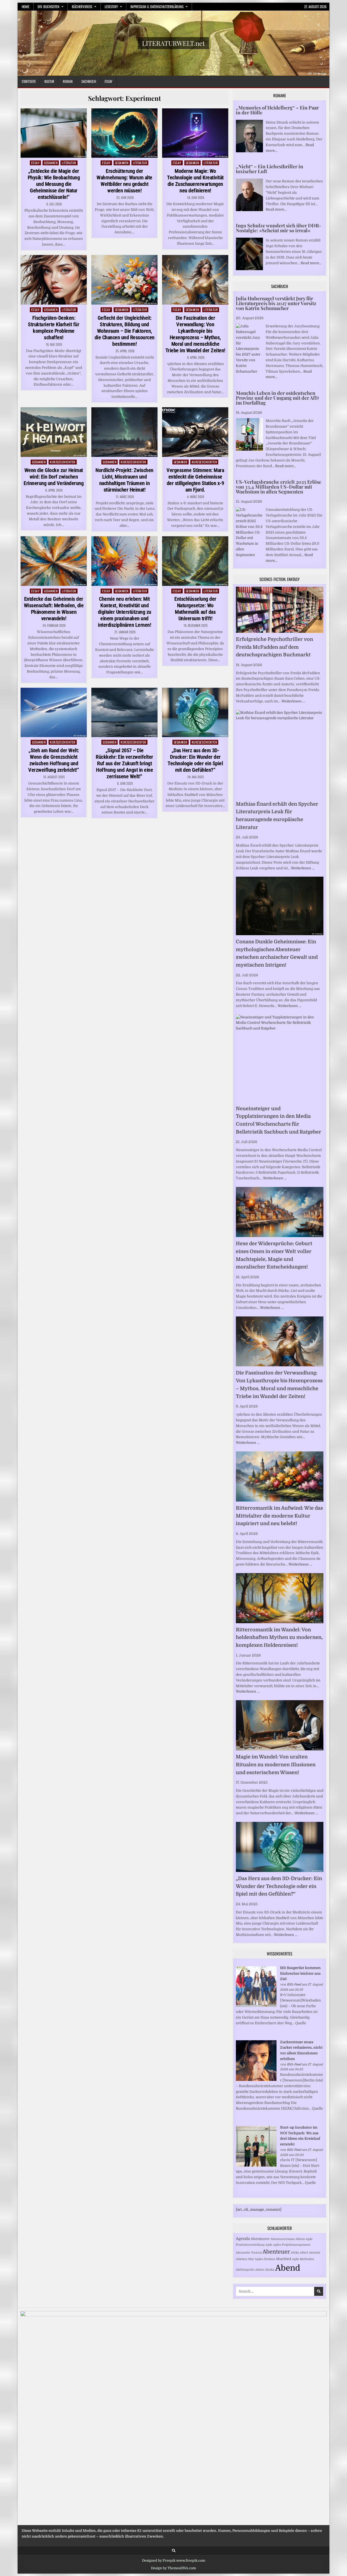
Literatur (69, 163)
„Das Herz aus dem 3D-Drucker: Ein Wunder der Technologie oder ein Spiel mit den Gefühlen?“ (195, 760)
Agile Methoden (303, 2259)
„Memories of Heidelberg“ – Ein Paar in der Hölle (277, 110)
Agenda (243, 2239)
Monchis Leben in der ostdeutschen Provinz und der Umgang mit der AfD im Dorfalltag (277, 398)
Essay (108, 81)
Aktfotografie (245, 2270)
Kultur (49, 81)
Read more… (276, 209)
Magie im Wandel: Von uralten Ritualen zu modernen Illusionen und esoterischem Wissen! (276, 1765)
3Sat (251, 2259)
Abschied (283, 2259)
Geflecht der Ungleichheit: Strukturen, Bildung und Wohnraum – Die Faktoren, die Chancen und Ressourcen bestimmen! (125, 331)
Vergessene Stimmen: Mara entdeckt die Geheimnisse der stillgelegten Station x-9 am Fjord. (195, 480)
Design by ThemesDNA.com (173, 2568)
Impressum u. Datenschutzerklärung (157, 7)
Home (25, 7)
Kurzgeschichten (63, 462)
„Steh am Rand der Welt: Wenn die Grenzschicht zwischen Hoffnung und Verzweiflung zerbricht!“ (54, 760)
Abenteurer (260, 2239)
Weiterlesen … (293, 701)
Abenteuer (276, 2252)
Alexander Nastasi (249, 2253)
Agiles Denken (265, 2259)
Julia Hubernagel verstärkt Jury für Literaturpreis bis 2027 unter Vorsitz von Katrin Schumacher (276, 303)
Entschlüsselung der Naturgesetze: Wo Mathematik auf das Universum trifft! (195, 609)
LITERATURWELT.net (173, 43)
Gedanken (51, 163)
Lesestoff (111, 7)
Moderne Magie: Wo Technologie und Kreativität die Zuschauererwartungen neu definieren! (195, 181)
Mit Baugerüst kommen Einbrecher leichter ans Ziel (300, 1973)
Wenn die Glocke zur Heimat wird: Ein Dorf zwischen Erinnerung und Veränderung (54, 477)
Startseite (29, 81)
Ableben (242, 2259)
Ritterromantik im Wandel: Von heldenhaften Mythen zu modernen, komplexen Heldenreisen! (279, 1638)
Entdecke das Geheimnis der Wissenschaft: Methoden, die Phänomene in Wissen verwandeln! (54, 609)
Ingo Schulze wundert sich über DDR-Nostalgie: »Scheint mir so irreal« (279, 228)
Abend (288, 2268)
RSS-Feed (294, 1984)
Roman (68, 81)
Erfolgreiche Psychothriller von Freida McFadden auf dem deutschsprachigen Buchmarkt (274, 647)
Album (300, 2239)
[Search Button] (174, 2551)
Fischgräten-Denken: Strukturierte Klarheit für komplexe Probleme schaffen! (54, 328)
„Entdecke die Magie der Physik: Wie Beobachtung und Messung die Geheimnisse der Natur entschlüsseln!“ (54, 184)
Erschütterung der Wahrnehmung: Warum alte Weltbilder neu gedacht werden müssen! (124, 181)
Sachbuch (89, 81)
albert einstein (310, 2253)
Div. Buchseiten (49, 7)
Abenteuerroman (283, 2239)
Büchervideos (82, 7)
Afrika (295, 2253)
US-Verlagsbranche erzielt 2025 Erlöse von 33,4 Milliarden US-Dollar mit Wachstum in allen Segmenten (279, 487)
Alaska (270, 2270)
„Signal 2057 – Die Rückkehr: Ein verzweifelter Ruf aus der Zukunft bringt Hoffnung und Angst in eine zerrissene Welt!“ (124, 763)
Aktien (260, 2270)
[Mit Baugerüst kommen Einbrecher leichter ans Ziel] (256, 2006)
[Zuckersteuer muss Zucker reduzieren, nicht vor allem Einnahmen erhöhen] (256, 2080)
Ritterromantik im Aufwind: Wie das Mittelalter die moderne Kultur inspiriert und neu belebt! (279, 1516)
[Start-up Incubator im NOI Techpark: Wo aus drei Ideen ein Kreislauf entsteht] (256, 2165)
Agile (269, 2245)
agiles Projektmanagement (292, 2245)
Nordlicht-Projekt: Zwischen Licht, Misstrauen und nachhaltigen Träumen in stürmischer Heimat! (124, 480)
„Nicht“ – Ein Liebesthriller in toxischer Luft (269, 169)
